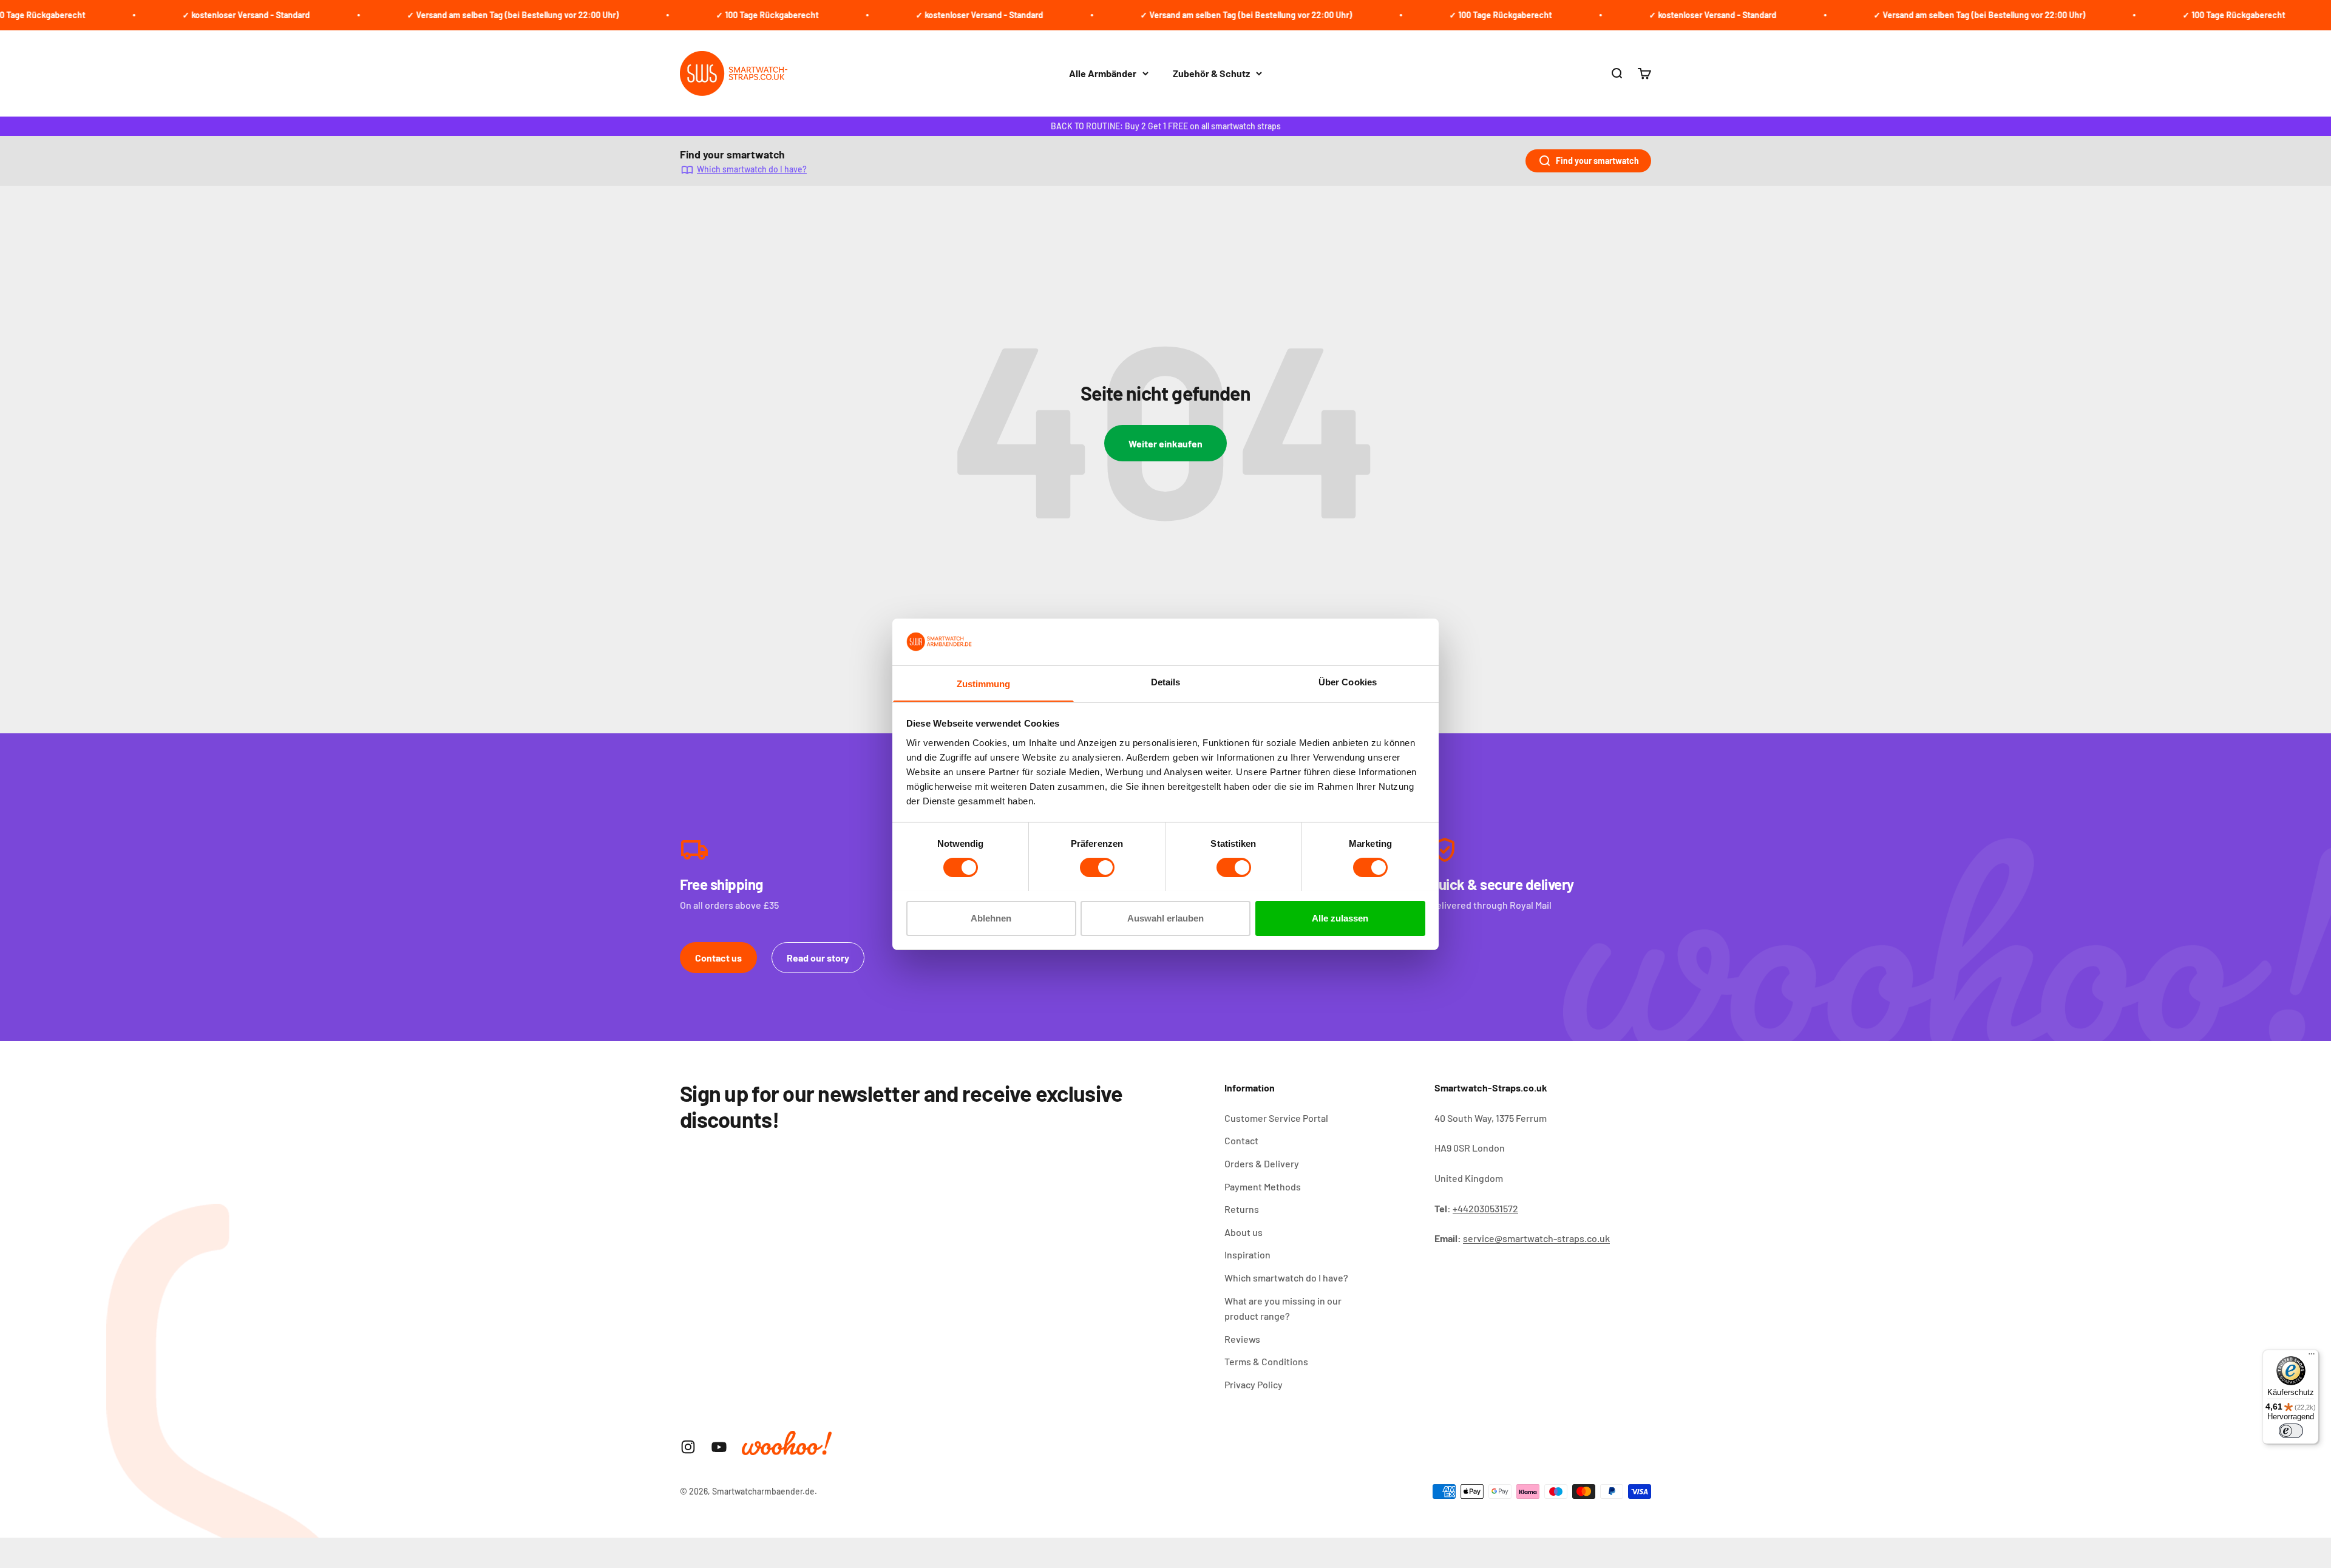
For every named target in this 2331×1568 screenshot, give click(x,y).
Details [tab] (1166, 681)
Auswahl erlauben (1165, 918)
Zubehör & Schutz (1211, 73)
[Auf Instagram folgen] (688, 1447)
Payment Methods (1263, 1186)
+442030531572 (1485, 1208)
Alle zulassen (1340, 918)
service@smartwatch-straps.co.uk (1536, 1238)
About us (1244, 1232)
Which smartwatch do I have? (752, 169)
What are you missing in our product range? (1283, 1308)
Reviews (1242, 1339)
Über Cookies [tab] (1348, 681)
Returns (1242, 1209)
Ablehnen (991, 918)
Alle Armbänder (1103, 73)
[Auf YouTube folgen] (719, 1447)
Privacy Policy (1254, 1384)
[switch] (1097, 867)
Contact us (718, 958)
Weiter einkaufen (1165, 443)
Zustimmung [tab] (984, 683)
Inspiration (1247, 1254)
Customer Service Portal (1276, 1118)
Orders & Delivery (1262, 1163)
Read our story (818, 958)
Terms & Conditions (1266, 1361)
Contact (1241, 1140)
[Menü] (2312, 1357)
